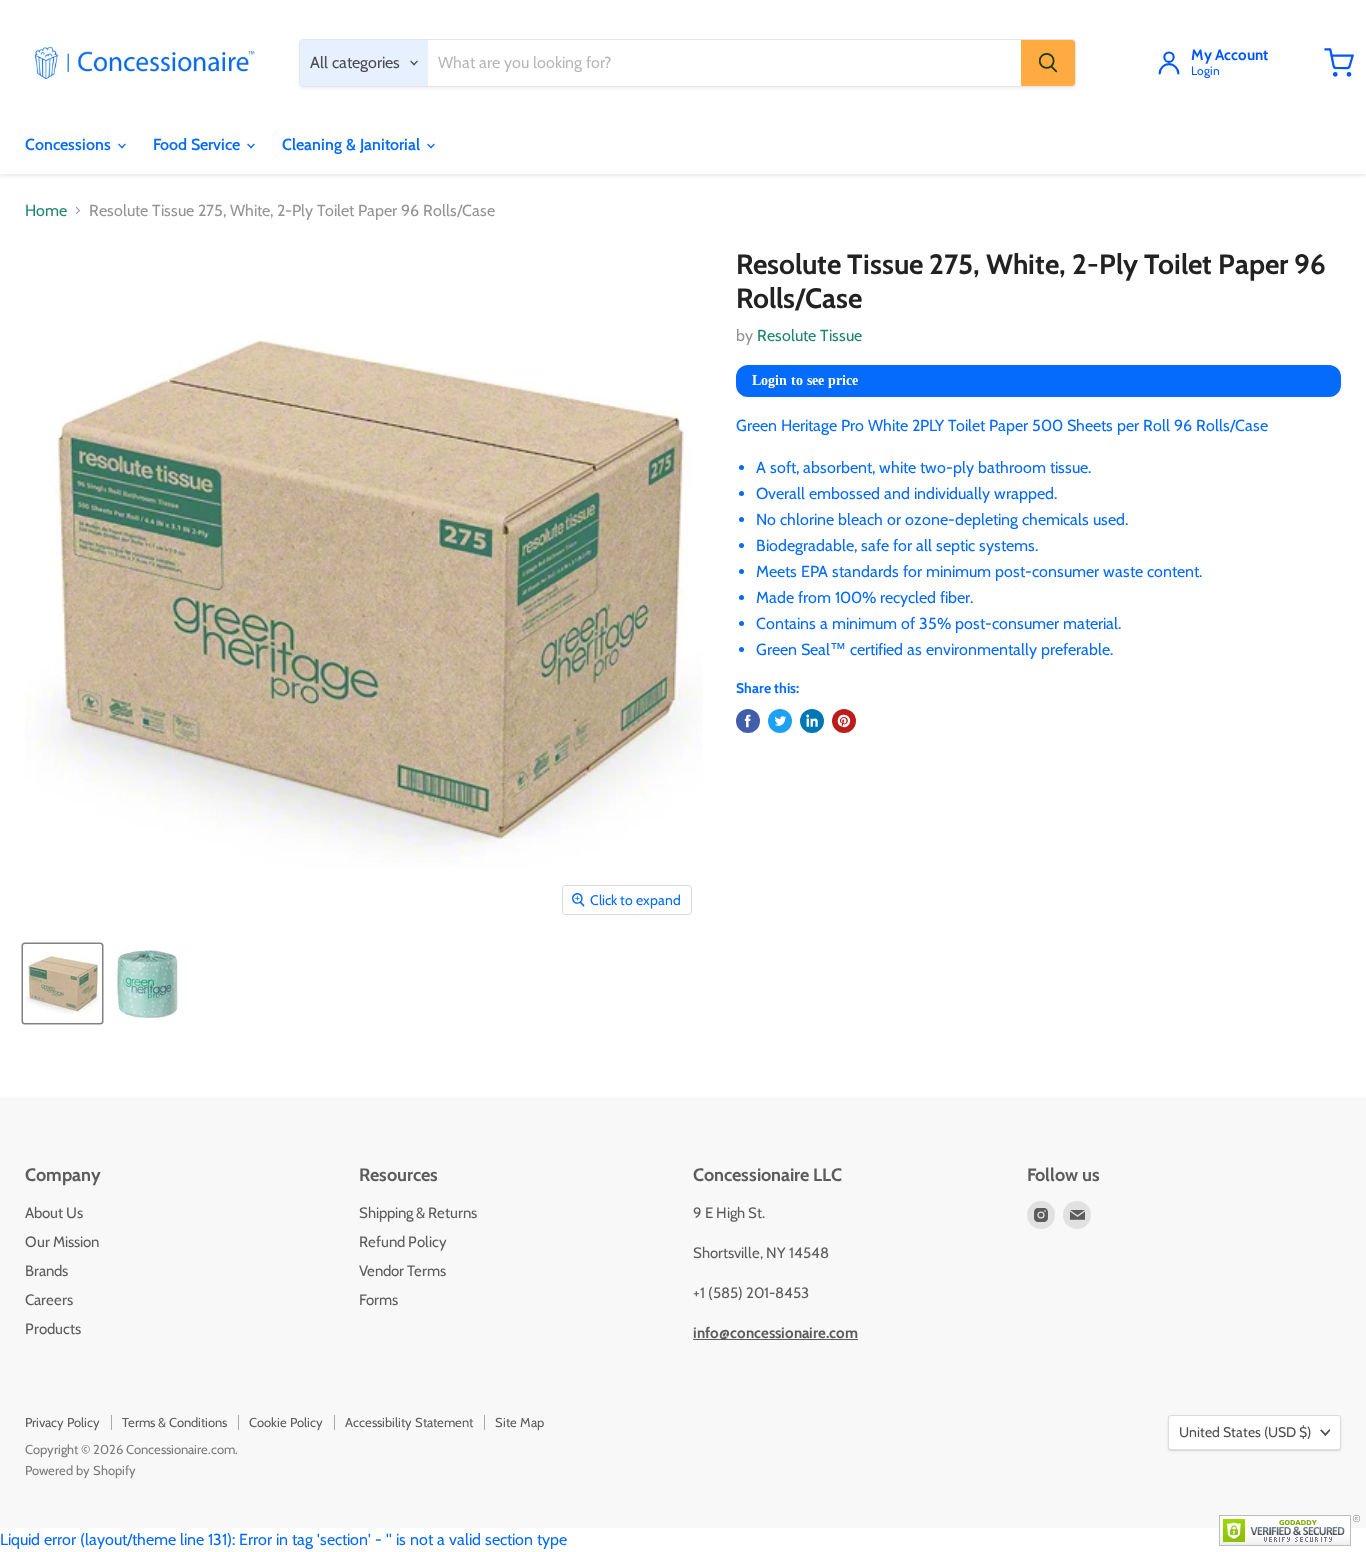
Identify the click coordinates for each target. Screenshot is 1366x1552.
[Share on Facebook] (748, 721)
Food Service (198, 144)
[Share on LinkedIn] (812, 721)
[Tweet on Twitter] (780, 721)
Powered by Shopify (80, 1470)
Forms (378, 1300)
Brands (46, 1271)
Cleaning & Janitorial (353, 144)
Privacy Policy (62, 1422)
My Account (1229, 56)
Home (46, 211)
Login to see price (805, 380)
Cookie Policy (286, 1422)
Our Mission (62, 1242)
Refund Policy (403, 1242)
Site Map (519, 1422)
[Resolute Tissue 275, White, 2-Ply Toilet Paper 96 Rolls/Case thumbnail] (62, 983)
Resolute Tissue (809, 335)
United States (1245, 1432)
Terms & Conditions (174, 1422)
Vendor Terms (402, 1271)
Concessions (70, 144)
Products (53, 1329)
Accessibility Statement (409, 1422)
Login (1205, 71)
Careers (49, 1300)
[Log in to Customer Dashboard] (1169, 63)
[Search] (1048, 63)
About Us (54, 1213)
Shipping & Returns (418, 1213)
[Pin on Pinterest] (844, 721)
